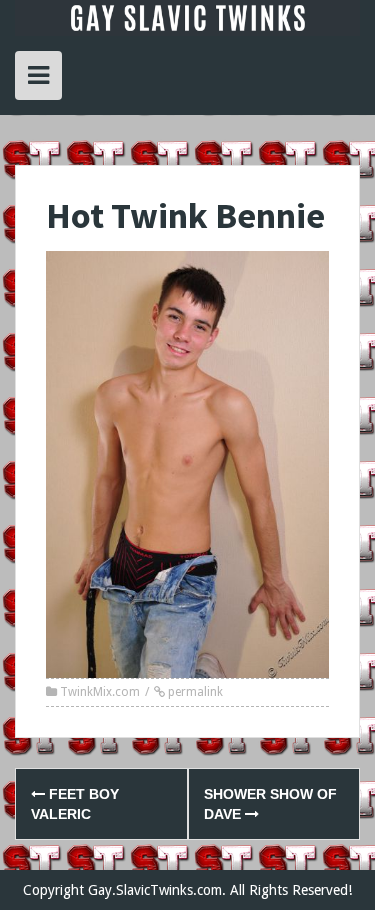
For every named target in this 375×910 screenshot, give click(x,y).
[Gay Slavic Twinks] (187, 17)
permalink (194, 692)
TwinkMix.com (100, 692)
